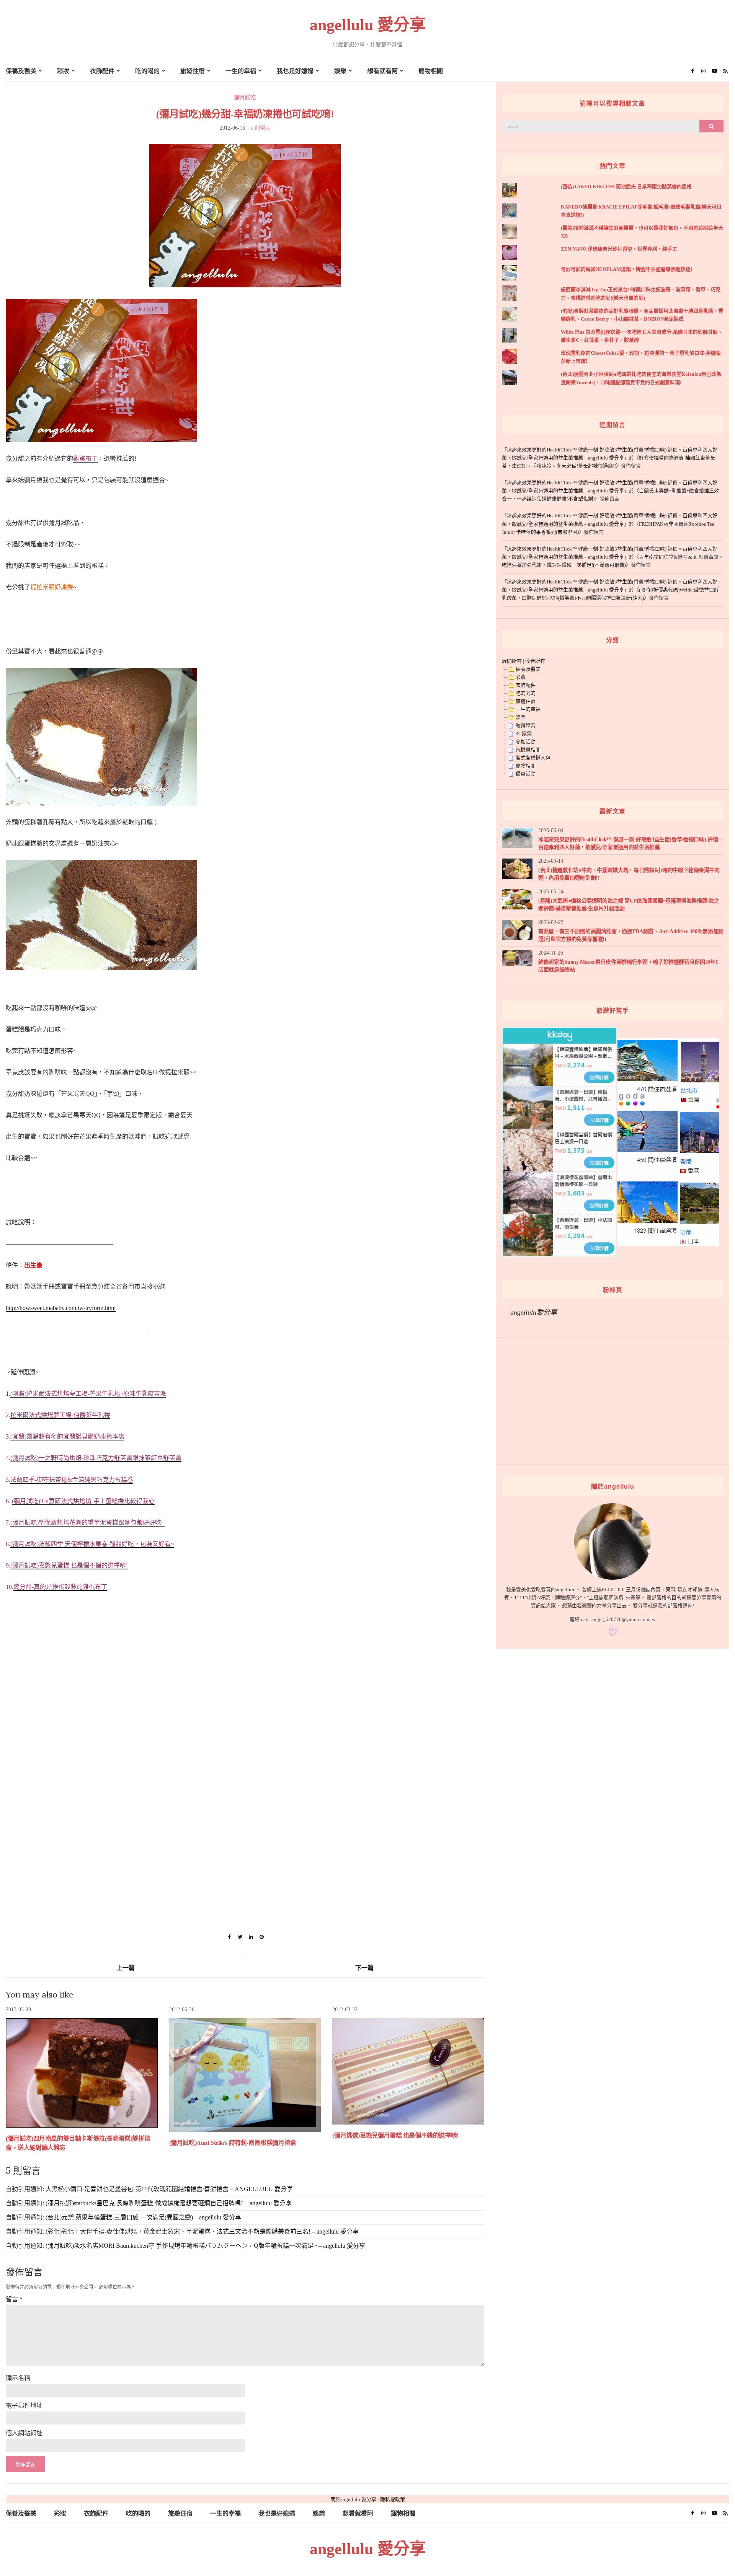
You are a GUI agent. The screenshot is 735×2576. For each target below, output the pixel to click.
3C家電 (524, 734)
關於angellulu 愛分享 (353, 2499)
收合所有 (535, 661)
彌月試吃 (245, 97)
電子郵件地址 (24, 2406)
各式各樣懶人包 (533, 758)
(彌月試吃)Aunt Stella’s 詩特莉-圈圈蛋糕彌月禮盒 (233, 2143)
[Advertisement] (235, 1802)
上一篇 (126, 1968)
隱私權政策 (393, 2499)
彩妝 (63, 71)
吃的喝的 (147, 71)
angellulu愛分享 (534, 1312)
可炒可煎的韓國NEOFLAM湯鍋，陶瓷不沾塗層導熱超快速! (626, 269)
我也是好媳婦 (295, 71)
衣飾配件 (102, 71)
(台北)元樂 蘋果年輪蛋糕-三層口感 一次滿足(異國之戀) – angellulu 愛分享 (143, 2217)
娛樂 (340, 71)
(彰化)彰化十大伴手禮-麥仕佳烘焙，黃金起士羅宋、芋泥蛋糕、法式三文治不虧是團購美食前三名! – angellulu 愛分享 (202, 2231)
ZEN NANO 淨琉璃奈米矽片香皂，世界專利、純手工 (619, 249)
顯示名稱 (18, 2378)
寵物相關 (431, 71)
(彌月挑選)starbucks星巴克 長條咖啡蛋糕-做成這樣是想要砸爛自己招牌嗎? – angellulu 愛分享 (169, 2203)
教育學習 (526, 726)
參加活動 (526, 742)
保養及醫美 (21, 71)
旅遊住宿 (193, 71)
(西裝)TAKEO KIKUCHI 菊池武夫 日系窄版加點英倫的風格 (626, 187)
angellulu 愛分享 (368, 25)
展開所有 (512, 661)
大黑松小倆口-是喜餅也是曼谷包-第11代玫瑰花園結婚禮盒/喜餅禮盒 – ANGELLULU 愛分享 (169, 2189)
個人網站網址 (24, 2433)
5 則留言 (261, 128)
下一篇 (364, 1968)
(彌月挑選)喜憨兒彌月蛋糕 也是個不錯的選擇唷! (395, 2135)
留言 (14, 2299)
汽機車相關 (528, 750)
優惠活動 (526, 774)
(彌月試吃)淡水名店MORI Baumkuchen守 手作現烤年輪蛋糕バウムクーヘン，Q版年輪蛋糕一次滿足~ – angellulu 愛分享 (205, 2246)
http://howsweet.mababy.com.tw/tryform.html (61, 1308)
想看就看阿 (382, 71)
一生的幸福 (241, 71)
